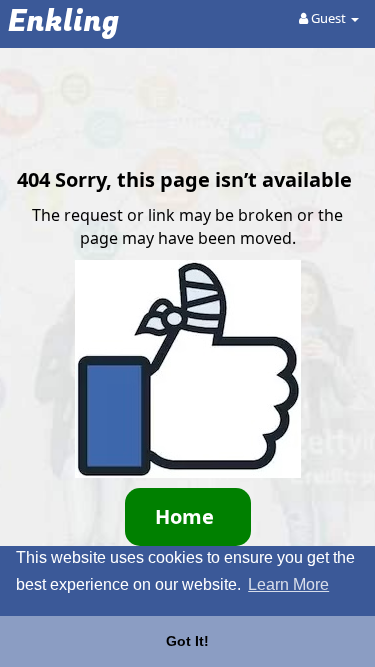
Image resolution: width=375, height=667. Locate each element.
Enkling (63, 22)
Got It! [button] (187, 641)
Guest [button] (328, 18)
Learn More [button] (288, 584)
